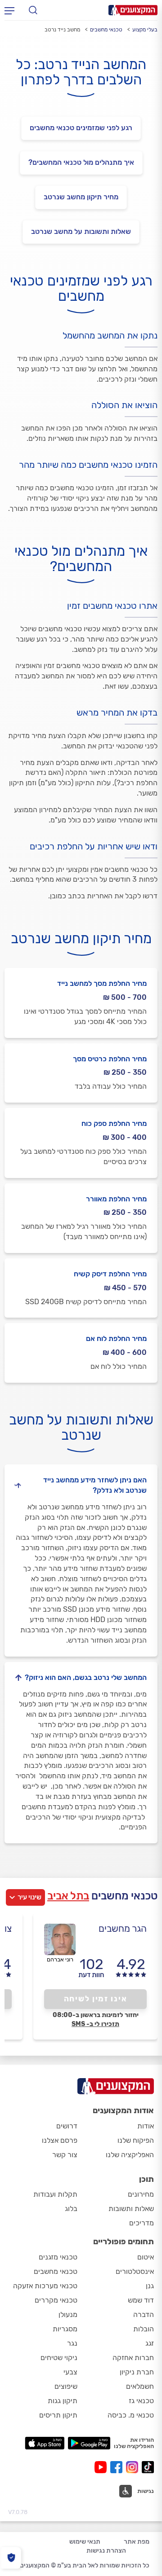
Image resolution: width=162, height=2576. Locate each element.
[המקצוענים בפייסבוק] (118, 2467)
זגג (150, 2343)
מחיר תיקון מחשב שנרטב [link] (81, 197)
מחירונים (141, 2194)
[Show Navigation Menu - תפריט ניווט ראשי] (9, 10)
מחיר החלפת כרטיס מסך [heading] (110, 1059)
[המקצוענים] (133, 10)
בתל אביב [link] (68, 1896)
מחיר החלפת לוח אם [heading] (116, 1339)
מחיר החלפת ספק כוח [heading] (114, 1123)
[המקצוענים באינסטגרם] (134, 2467)
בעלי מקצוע (145, 30)
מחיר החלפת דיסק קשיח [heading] (110, 1274)
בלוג (71, 2209)
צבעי (70, 2372)
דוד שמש (141, 2300)
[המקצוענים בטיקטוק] (148, 2467)
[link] (81, 232)
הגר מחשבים (123, 1928)
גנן (150, 2286)
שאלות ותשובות (131, 2209)
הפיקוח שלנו (136, 2140)
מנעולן (68, 2314)
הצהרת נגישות (106, 2551)
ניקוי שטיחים (59, 2358)
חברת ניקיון (137, 2372)
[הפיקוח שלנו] (11, 2558)
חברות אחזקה (133, 2358)
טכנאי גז (141, 2401)
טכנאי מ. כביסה (131, 2415)
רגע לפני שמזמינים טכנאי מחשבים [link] (81, 128)
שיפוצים (66, 2386)
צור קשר (65, 2155)
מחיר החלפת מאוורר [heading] (116, 1199)
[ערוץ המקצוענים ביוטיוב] (102, 2467)
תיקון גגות (63, 2401)
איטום (146, 2257)
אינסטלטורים (135, 2271)
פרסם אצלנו (60, 2140)
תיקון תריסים (58, 2415)
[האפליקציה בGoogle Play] (89, 2443)
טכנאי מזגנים (58, 2257)
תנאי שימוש (85, 2542)
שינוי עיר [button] (29, 1897)
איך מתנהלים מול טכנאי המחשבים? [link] (81, 162)
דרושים (67, 2126)
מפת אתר (137, 2542)
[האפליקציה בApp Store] (45, 2443)
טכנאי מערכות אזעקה (45, 2286)
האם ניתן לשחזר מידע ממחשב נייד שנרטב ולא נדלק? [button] (95, 1485)
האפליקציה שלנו (130, 2155)
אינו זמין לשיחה (96, 1999)
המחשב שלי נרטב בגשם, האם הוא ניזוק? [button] (86, 1677)
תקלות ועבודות (55, 2194)
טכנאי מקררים (56, 2300)
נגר (72, 2343)
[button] (137, 2491)
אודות (146, 2126)
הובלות (144, 2329)
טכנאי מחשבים (106, 30)
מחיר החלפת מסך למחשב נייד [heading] (102, 983)
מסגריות (65, 2329)
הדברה (144, 2314)
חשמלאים (140, 2386)
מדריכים (142, 2223)
